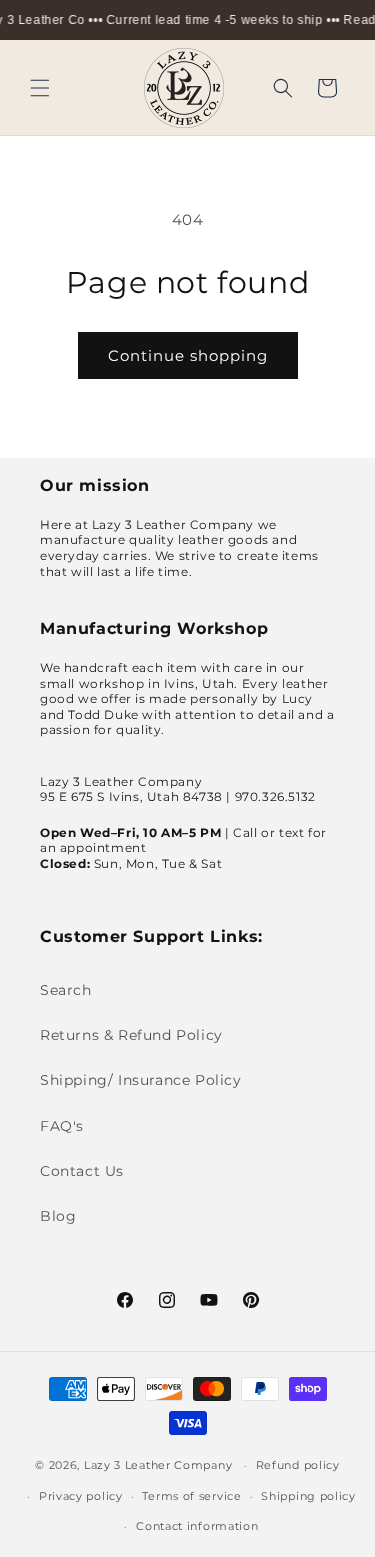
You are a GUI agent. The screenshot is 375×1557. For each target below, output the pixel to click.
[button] (40, 88)
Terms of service (191, 1496)
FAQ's (62, 1126)
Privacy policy (81, 1496)
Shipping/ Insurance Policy (141, 1080)
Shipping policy (308, 1496)
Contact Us (82, 1171)
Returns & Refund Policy (131, 1035)
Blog (58, 1216)
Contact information (197, 1526)
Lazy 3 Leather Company (158, 1465)
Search (66, 990)
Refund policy (298, 1465)
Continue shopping (188, 355)
